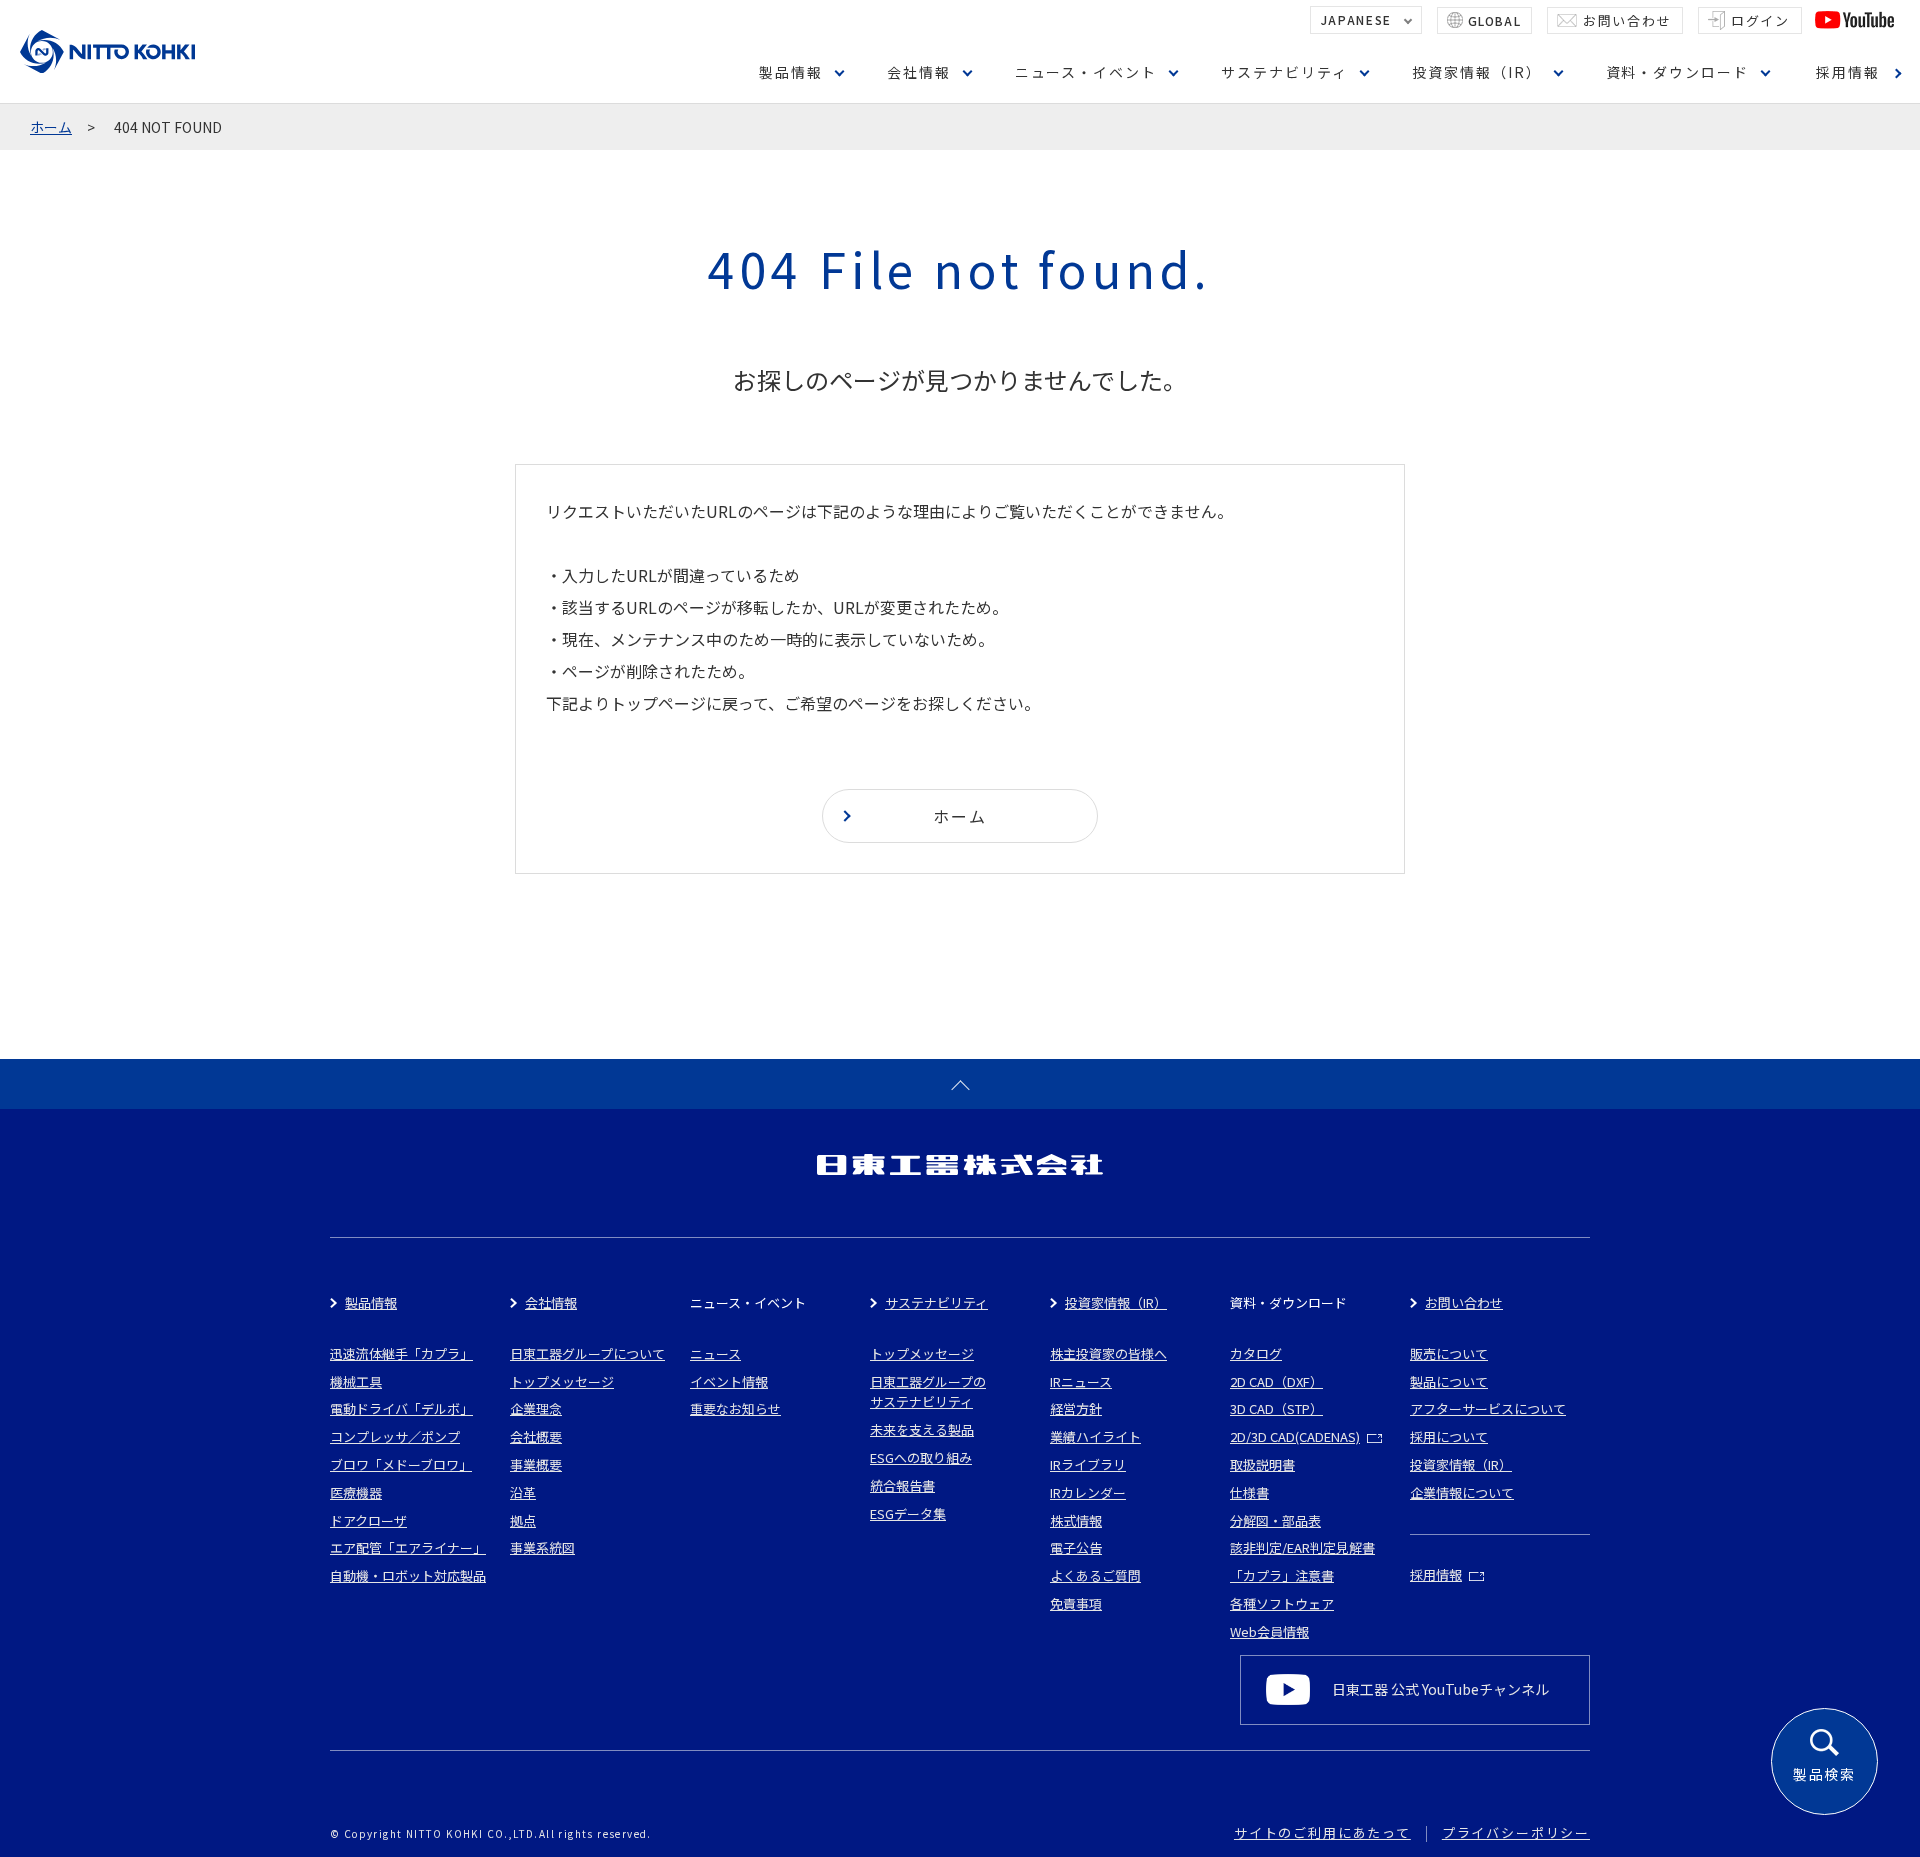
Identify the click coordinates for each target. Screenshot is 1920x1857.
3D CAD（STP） (1276, 1408)
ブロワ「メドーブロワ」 (401, 1464)
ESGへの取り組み (921, 1457)
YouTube (1854, 20)
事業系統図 (542, 1547)
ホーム (51, 127)
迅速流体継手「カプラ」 (401, 1353)
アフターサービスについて (1488, 1408)
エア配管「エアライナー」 (408, 1547)
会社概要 (536, 1436)
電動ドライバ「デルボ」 (401, 1408)
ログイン (1760, 20)
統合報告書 (902, 1485)
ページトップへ (960, 1084)
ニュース (715, 1353)
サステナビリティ (1284, 72)
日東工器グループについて (587, 1353)
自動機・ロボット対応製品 (408, 1575)
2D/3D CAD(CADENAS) (1295, 1436)
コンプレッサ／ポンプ (395, 1436)
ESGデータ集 (908, 1513)
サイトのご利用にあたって (1322, 1832)
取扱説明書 (1262, 1464)
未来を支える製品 (922, 1429)
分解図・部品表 (1275, 1520)
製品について (1449, 1381)
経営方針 (1076, 1408)
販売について (1449, 1353)
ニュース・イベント (1086, 72)
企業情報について (1462, 1492)
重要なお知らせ (735, 1408)
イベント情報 (729, 1381)
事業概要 (536, 1464)
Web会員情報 (1269, 1631)
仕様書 (1249, 1492)
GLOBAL (1494, 20)
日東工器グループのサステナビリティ (928, 1392)
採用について (1449, 1436)
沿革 (523, 1492)
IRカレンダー (1088, 1492)
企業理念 (536, 1408)
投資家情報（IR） (1477, 72)
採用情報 (1848, 72)
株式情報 (1076, 1520)
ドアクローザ (368, 1520)
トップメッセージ (562, 1381)
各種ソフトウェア (1282, 1603)
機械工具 (356, 1381)
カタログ (1256, 1353)
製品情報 (791, 72)
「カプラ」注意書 (1282, 1575)
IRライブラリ (1088, 1464)
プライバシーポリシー (1516, 1832)
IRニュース (1081, 1381)
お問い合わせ (1627, 20)
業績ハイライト (1095, 1436)
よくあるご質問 (1095, 1575)
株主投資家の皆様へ (1108, 1353)
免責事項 (1076, 1603)
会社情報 (919, 72)
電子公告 (1076, 1547)
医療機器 (356, 1492)
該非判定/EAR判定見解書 (1302, 1547)
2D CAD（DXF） (1276, 1381)
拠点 (523, 1520)
